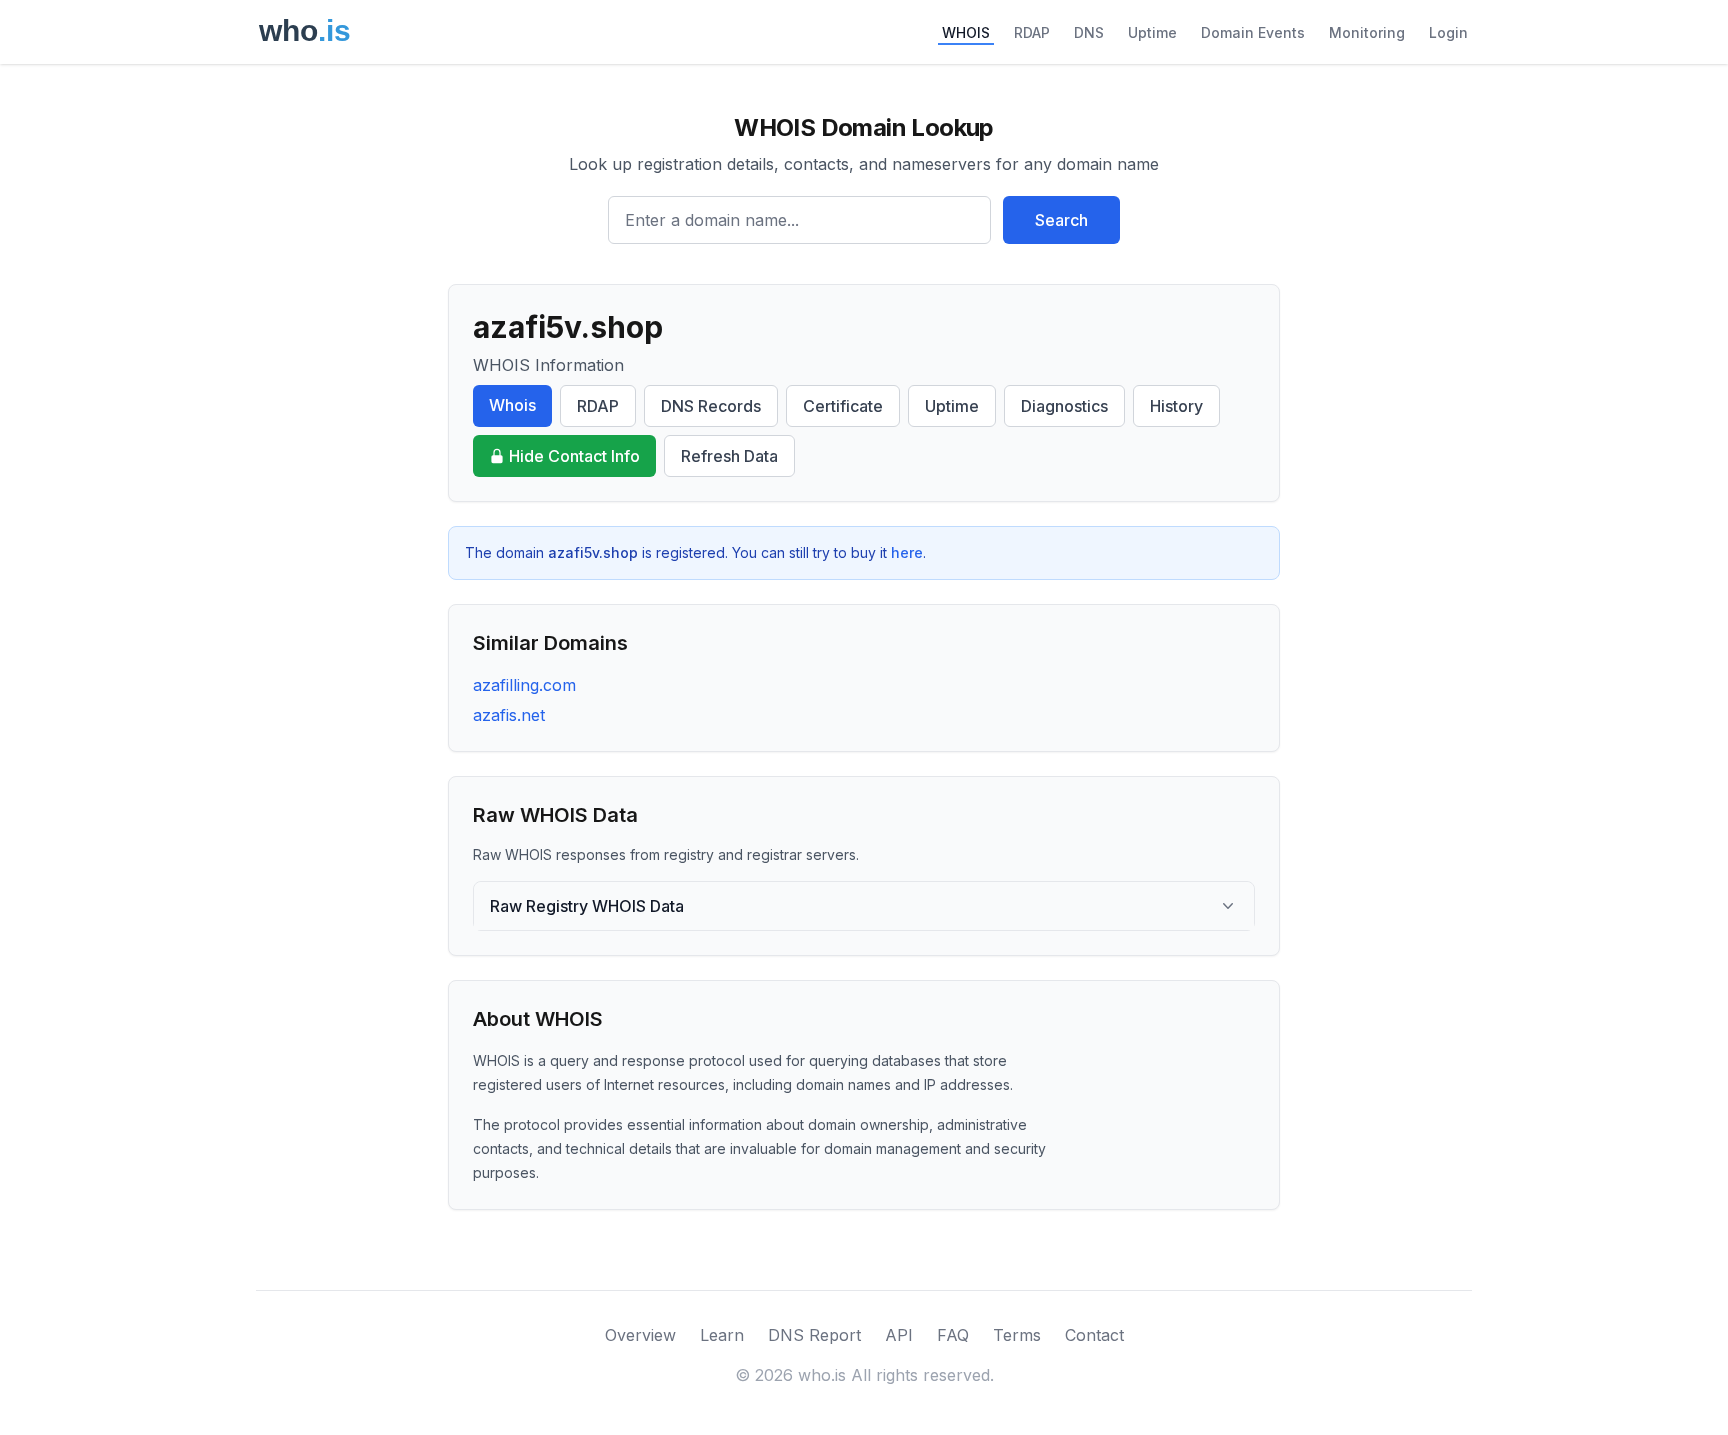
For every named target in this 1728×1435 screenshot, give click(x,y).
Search (1061, 220)
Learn (722, 1335)
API (899, 1335)
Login (1448, 32)
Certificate (843, 406)
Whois (512, 405)
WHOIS (966, 32)
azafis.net (509, 715)
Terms (1017, 1335)
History (1176, 406)
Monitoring (1367, 32)
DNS (1089, 32)
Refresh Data (729, 456)
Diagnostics (1064, 406)
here (907, 552)
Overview (640, 1335)
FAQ (953, 1335)
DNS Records (711, 406)
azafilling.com (524, 685)
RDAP (1032, 32)
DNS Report (814, 1335)
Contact (1094, 1335)
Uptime (1152, 32)
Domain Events (1253, 32)
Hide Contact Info (574, 456)
